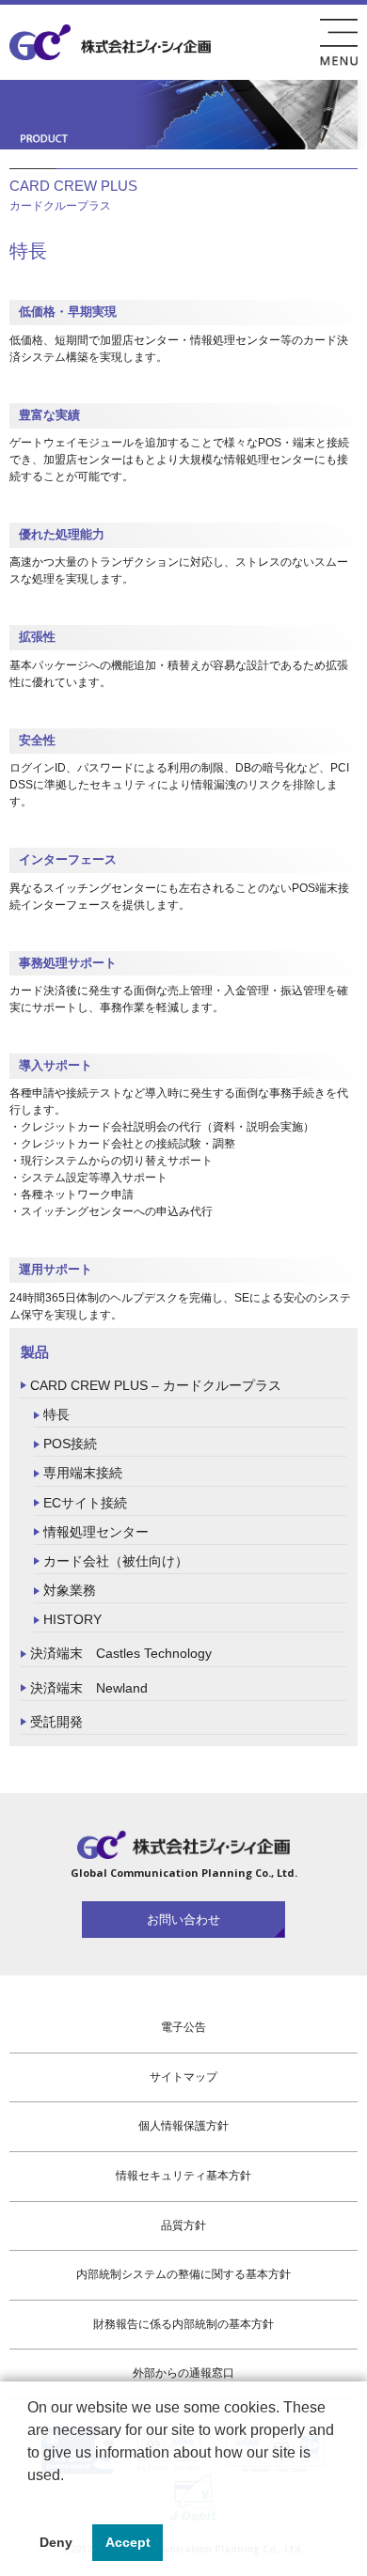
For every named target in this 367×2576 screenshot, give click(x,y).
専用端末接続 (83, 1473)
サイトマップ (183, 2077)
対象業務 (70, 1590)
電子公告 (183, 2027)
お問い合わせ (183, 1920)
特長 (56, 1414)
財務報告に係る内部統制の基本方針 (183, 2324)
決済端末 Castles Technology (121, 1653)
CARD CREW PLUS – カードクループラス (156, 1385)
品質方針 (183, 2225)
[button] (30, 2499)
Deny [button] (56, 2542)
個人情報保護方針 (183, 2126)
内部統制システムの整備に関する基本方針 (183, 2274)
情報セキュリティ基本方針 (183, 2176)
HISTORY (72, 1619)
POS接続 (70, 1444)
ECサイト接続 (85, 1503)
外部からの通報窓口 (183, 2373)
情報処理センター (96, 1532)
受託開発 (56, 1722)
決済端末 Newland (89, 1688)
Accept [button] (128, 2542)
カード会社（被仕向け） (116, 1561)
